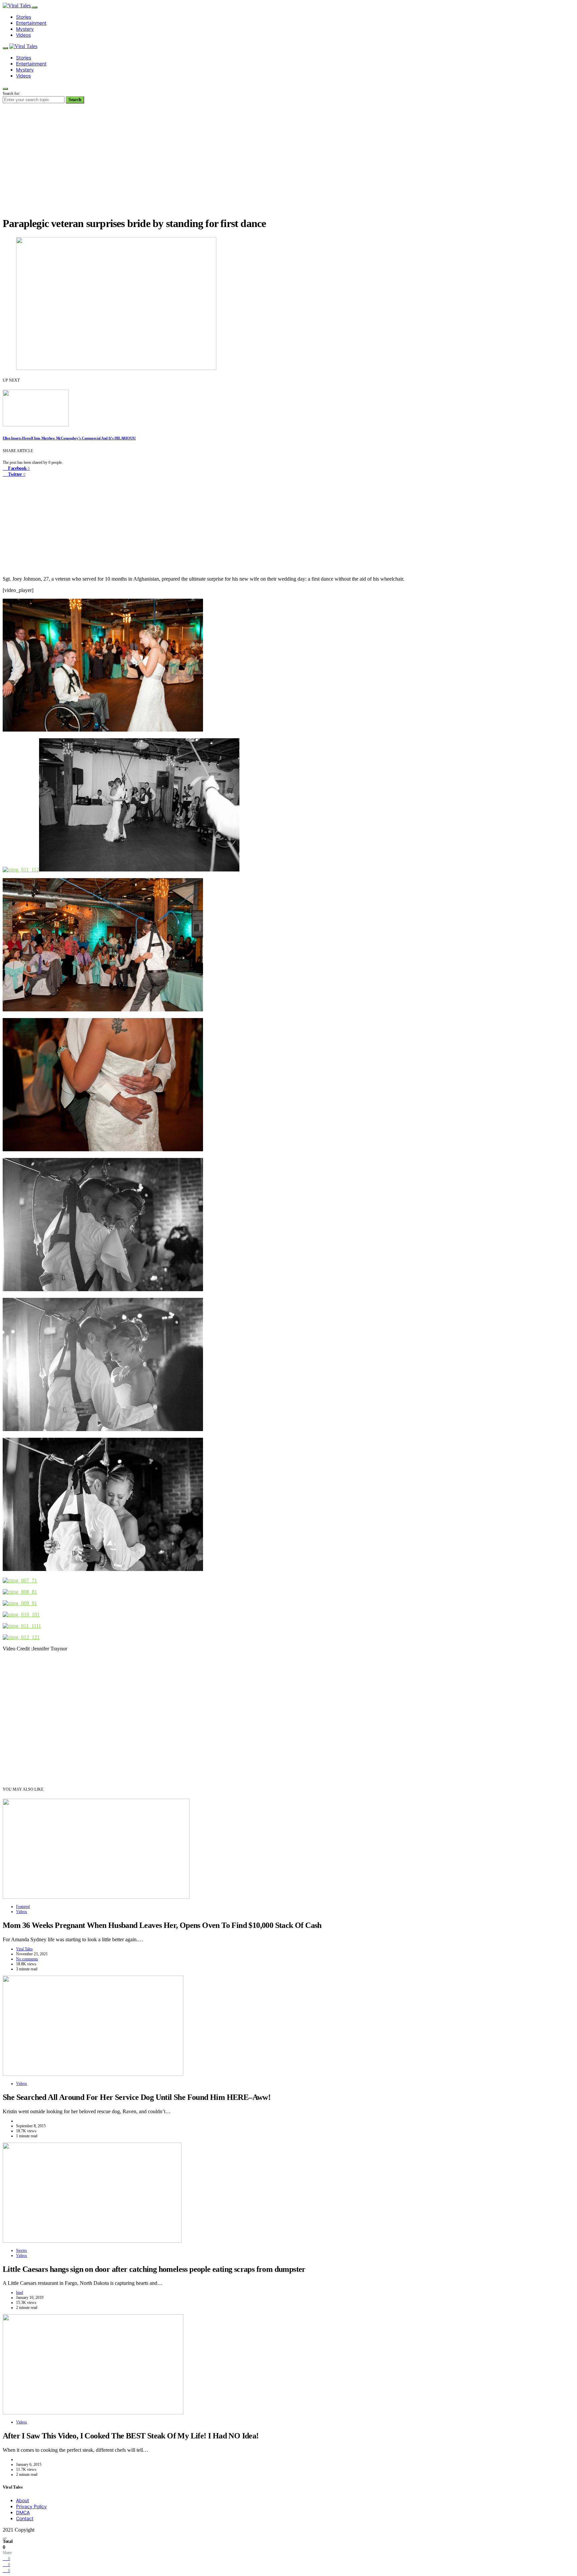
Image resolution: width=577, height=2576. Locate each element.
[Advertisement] (288, 164)
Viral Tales (24, 1949)
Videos (23, 35)
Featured (23, 1907)
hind (20, 2293)
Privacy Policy (31, 2506)
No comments (27, 1959)
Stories (24, 17)
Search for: (11, 93)
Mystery (25, 29)
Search (75, 100)
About (23, 2500)
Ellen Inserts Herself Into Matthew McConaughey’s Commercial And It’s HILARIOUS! (69, 438)
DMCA (23, 2512)
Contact (25, 2518)
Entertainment (31, 23)
